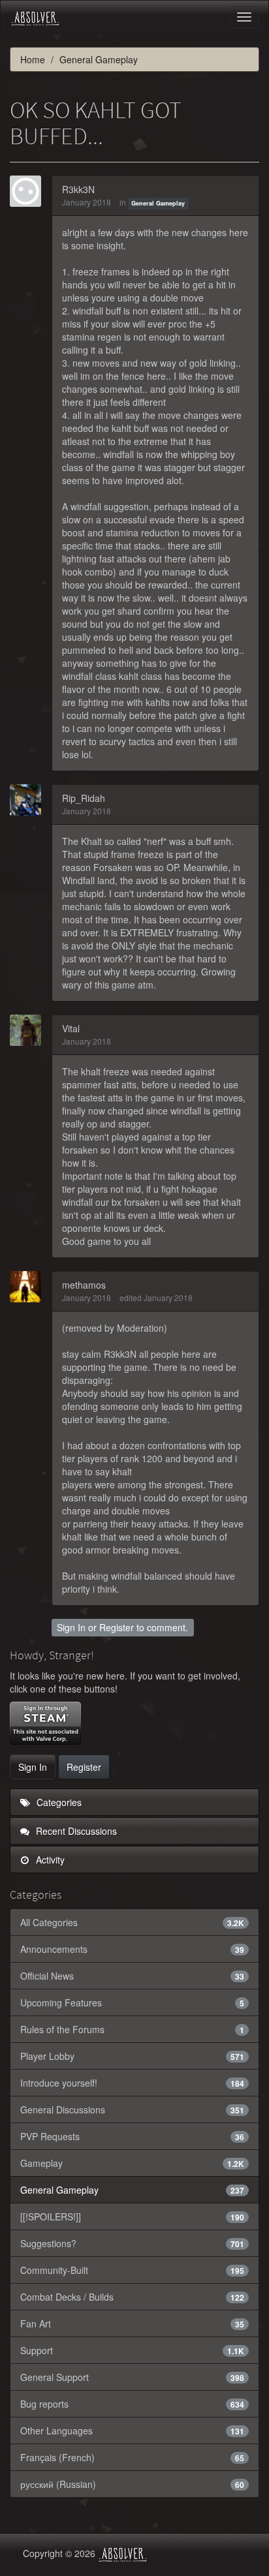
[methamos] (29, 1287)
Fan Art (132, 2323)
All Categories (132, 1922)
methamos (84, 1285)
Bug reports (132, 2404)
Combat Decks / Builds (132, 2297)
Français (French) (132, 2457)
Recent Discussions (75, 1831)
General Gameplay (158, 203)
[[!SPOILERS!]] (132, 2216)
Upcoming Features (132, 2002)
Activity (49, 1860)
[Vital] (29, 1030)
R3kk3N (78, 189)
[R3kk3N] (29, 191)
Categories (58, 1802)
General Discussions (132, 2109)
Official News (132, 1976)
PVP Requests (132, 2136)
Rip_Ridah (84, 798)
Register (117, 1627)
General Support (132, 2377)
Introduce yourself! (132, 2083)
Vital (71, 1028)
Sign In (71, 1627)
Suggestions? (132, 2243)
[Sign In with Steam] (45, 1723)
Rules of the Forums (132, 2029)
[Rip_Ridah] (29, 800)
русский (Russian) (132, 2484)
